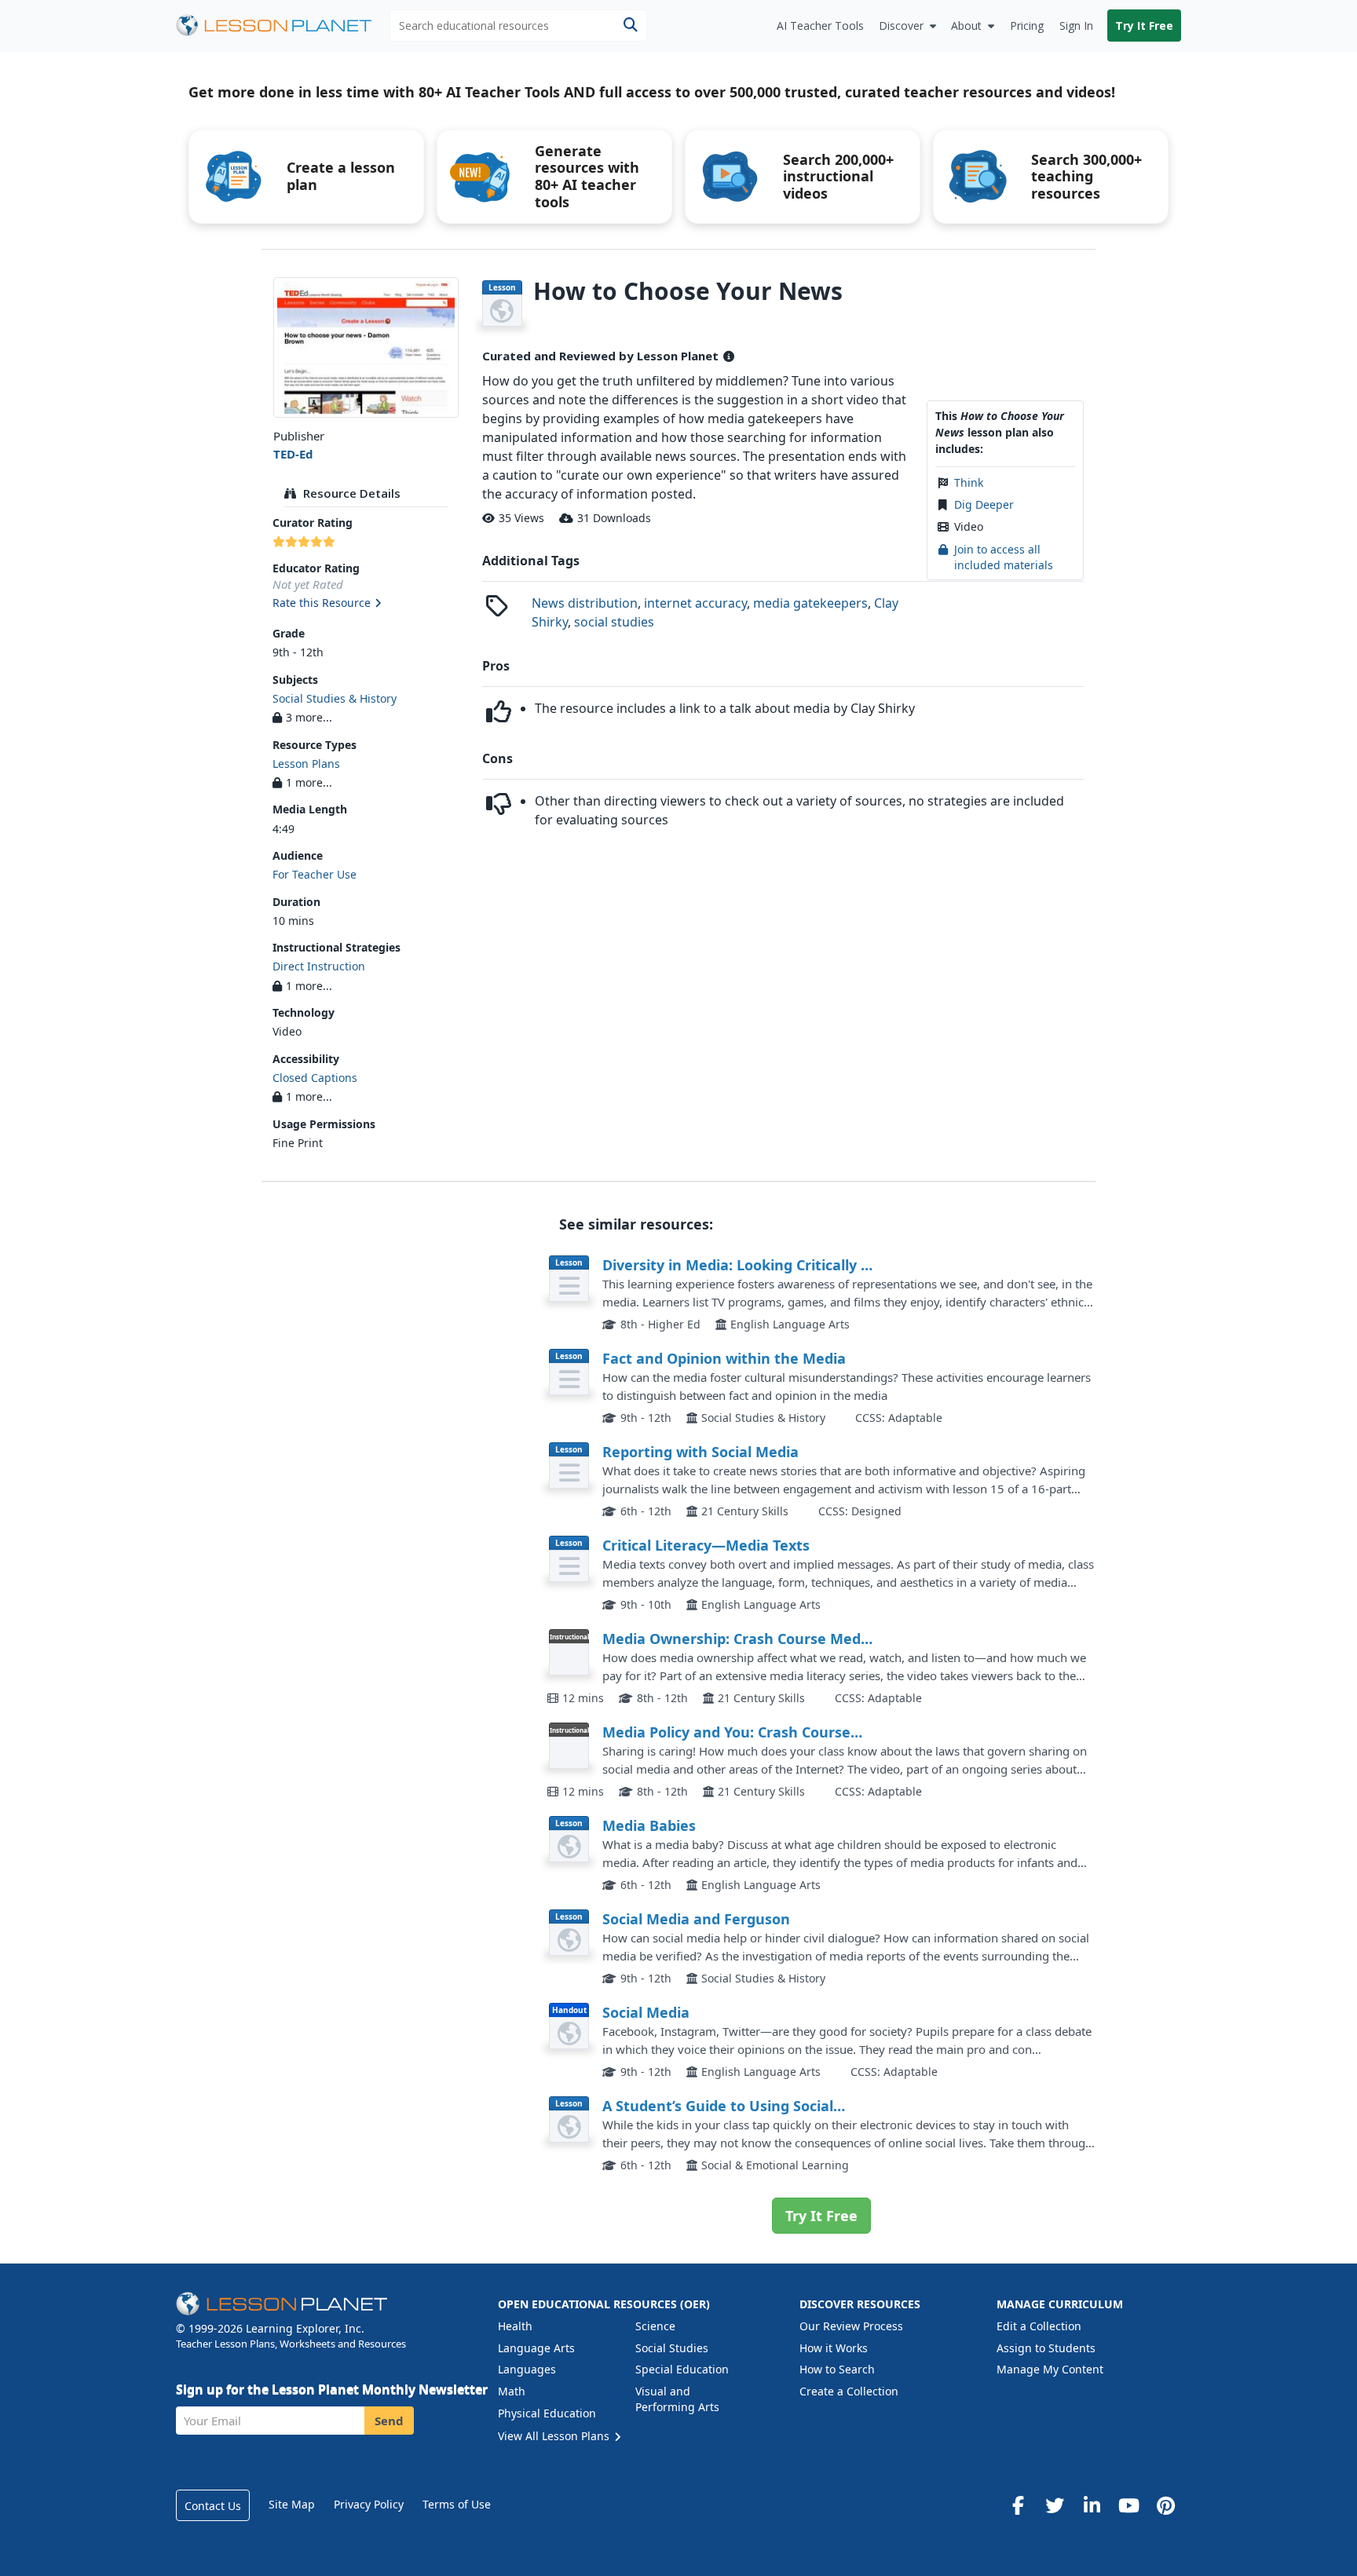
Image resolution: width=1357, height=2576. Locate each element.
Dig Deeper (984, 504)
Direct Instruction (319, 966)
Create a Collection (849, 2391)
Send (389, 2421)
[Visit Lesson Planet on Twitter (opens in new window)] (1055, 2505)
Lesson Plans (306, 764)
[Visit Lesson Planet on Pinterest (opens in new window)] (1165, 2505)
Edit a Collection (1039, 2326)
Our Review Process (851, 2326)
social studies (614, 622)
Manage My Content (1050, 2369)
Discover (901, 26)
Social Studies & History (335, 698)
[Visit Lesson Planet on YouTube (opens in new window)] (1128, 2505)
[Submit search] (630, 26)
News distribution (585, 603)
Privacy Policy (369, 2504)
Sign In (1076, 26)
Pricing (1027, 26)
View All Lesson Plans (555, 2436)
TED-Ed (293, 454)
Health (515, 2326)
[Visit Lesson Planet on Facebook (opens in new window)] (1018, 2505)
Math (512, 2391)
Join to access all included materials (1004, 557)
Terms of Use (457, 2504)
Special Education (682, 2369)
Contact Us (213, 2506)
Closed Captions (315, 1078)
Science (655, 2326)
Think (969, 482)
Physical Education (547, 2413)
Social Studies (672, 2348)
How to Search (837, 2369)
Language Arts (536, 2348)
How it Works (834, 2348)
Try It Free (1144, 26)
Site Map (292, 2504)
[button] (366, 604)
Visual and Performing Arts (677, 2399)
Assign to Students (1046, 2348)
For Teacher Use (315, 874)
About (966, 26)
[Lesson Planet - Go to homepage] (283, 26)
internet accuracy (695, 603)
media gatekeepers (810, 603)
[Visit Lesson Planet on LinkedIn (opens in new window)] (1092, 2505)
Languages (527, 2369)
